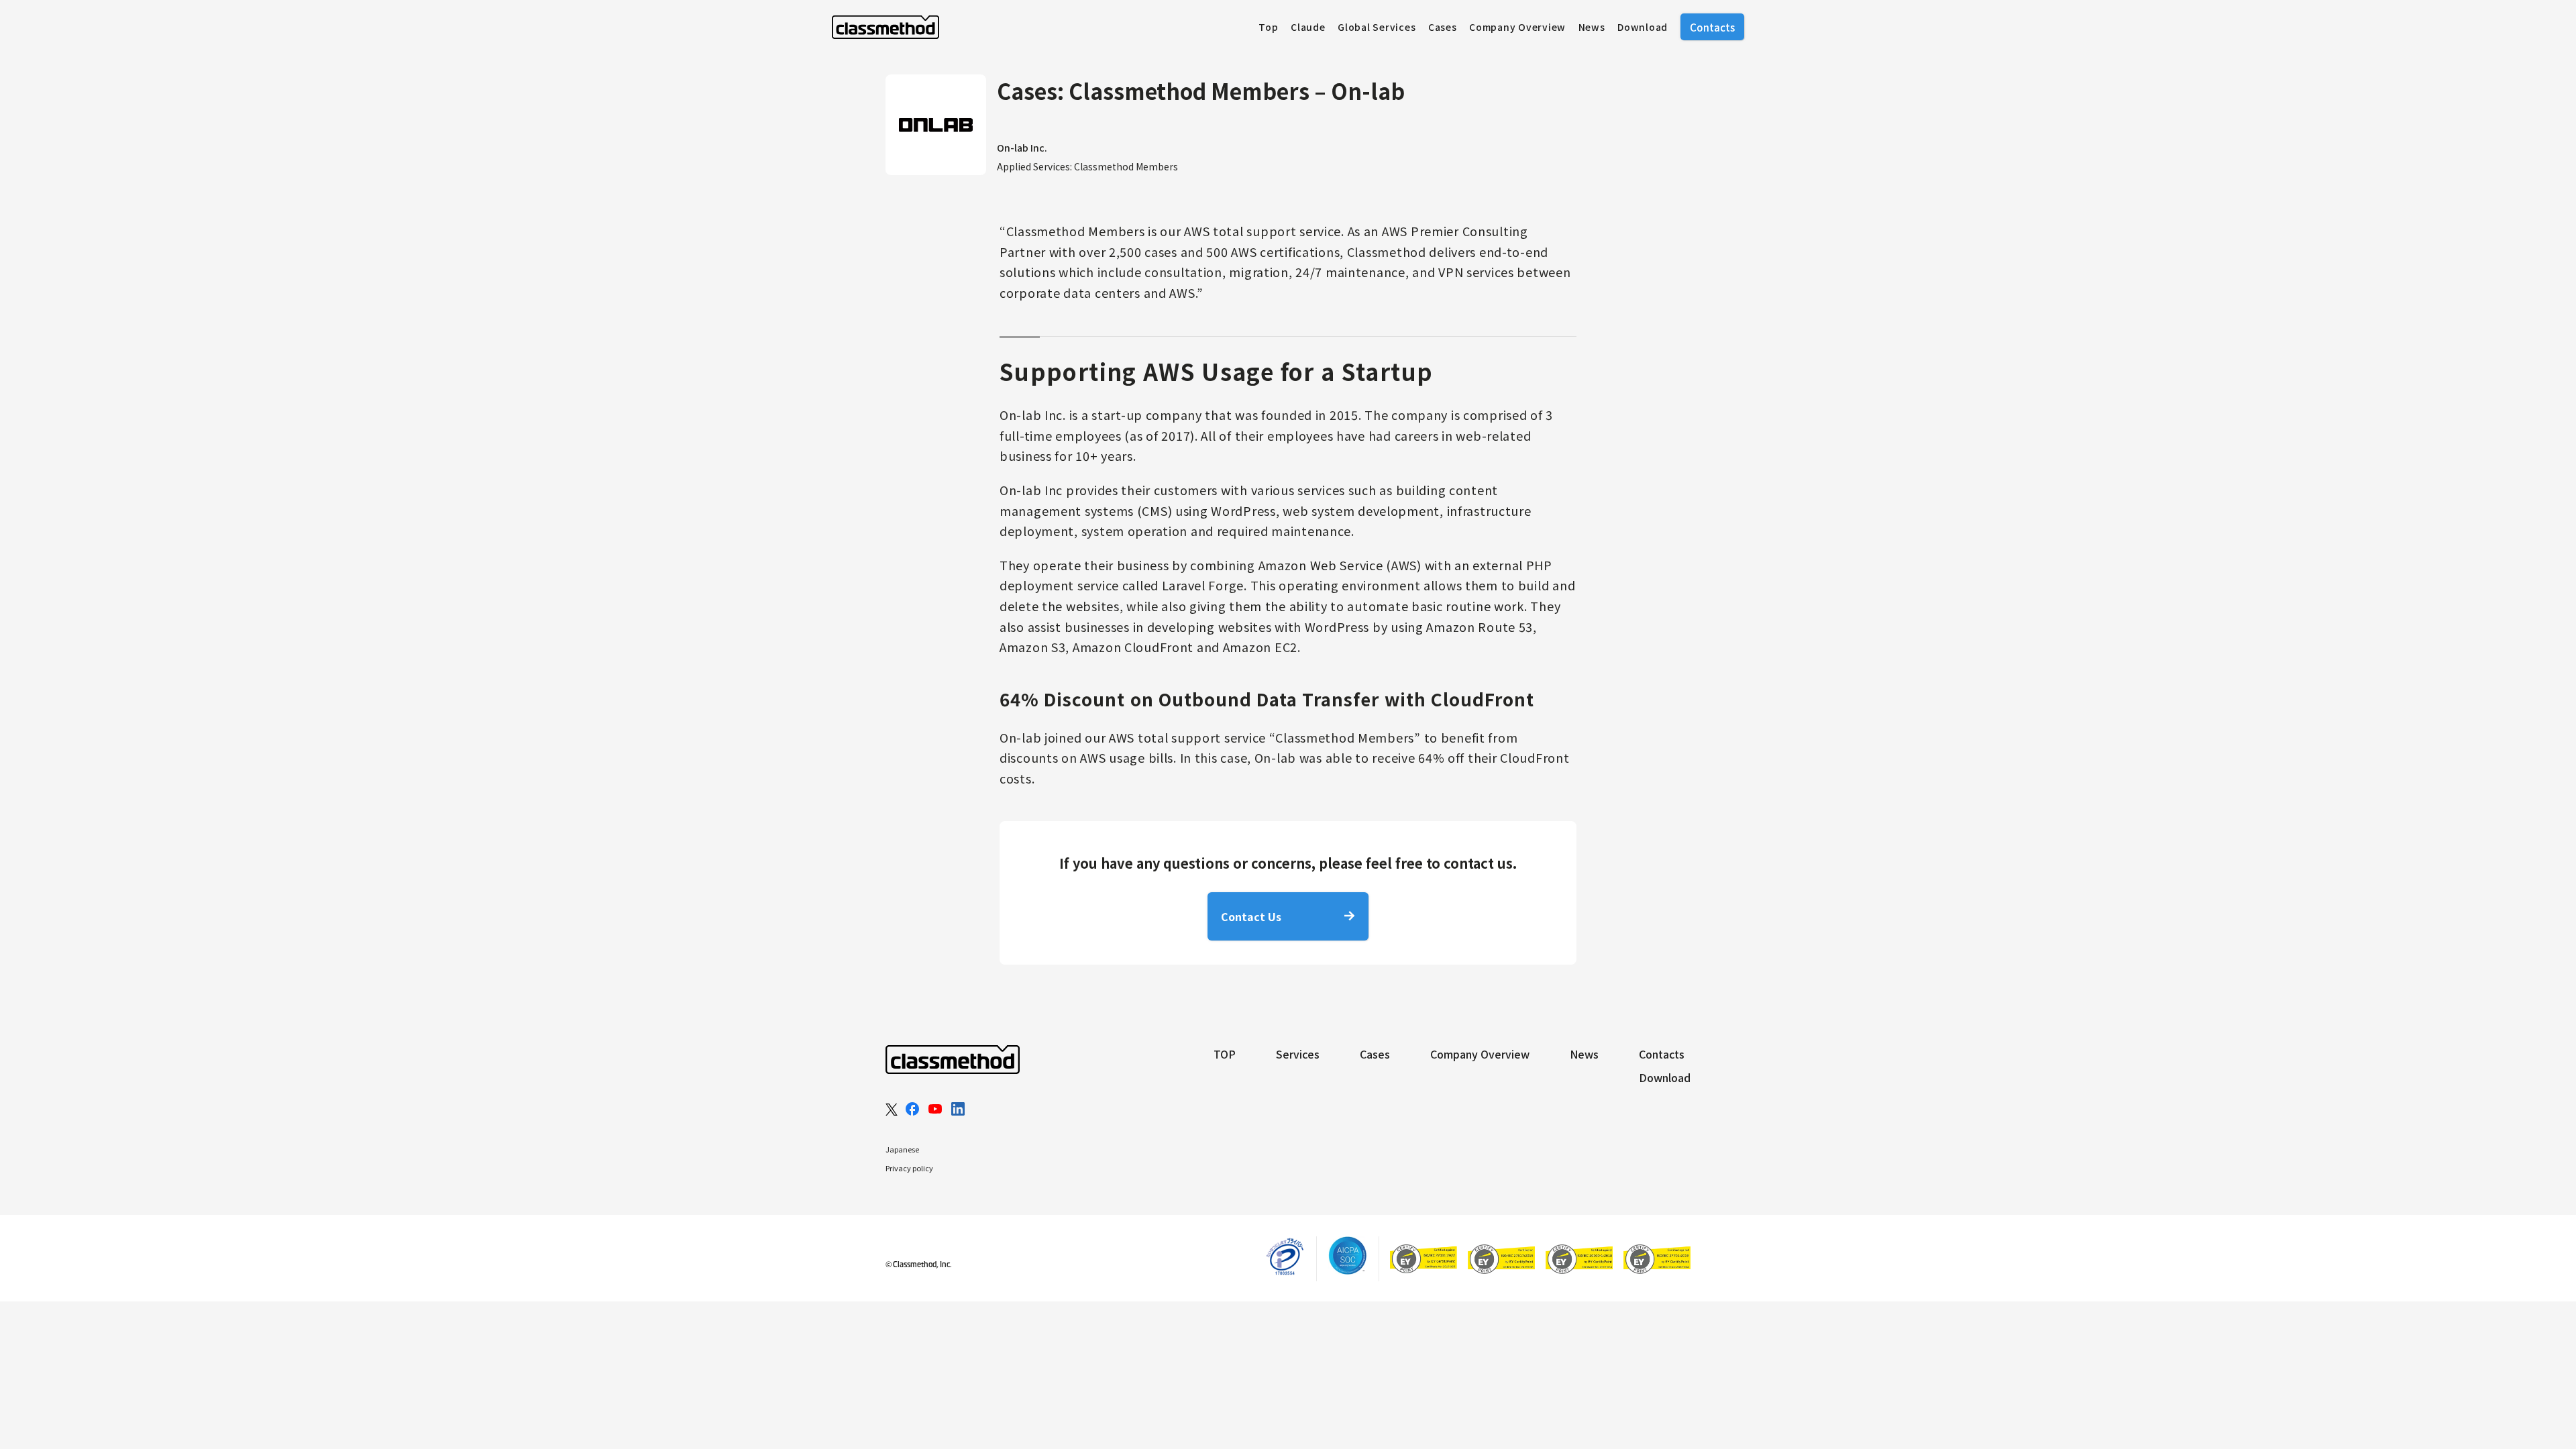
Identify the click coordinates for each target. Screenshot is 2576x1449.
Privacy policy (909, 1168)
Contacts (1712, 27)
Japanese (902, 1149)
